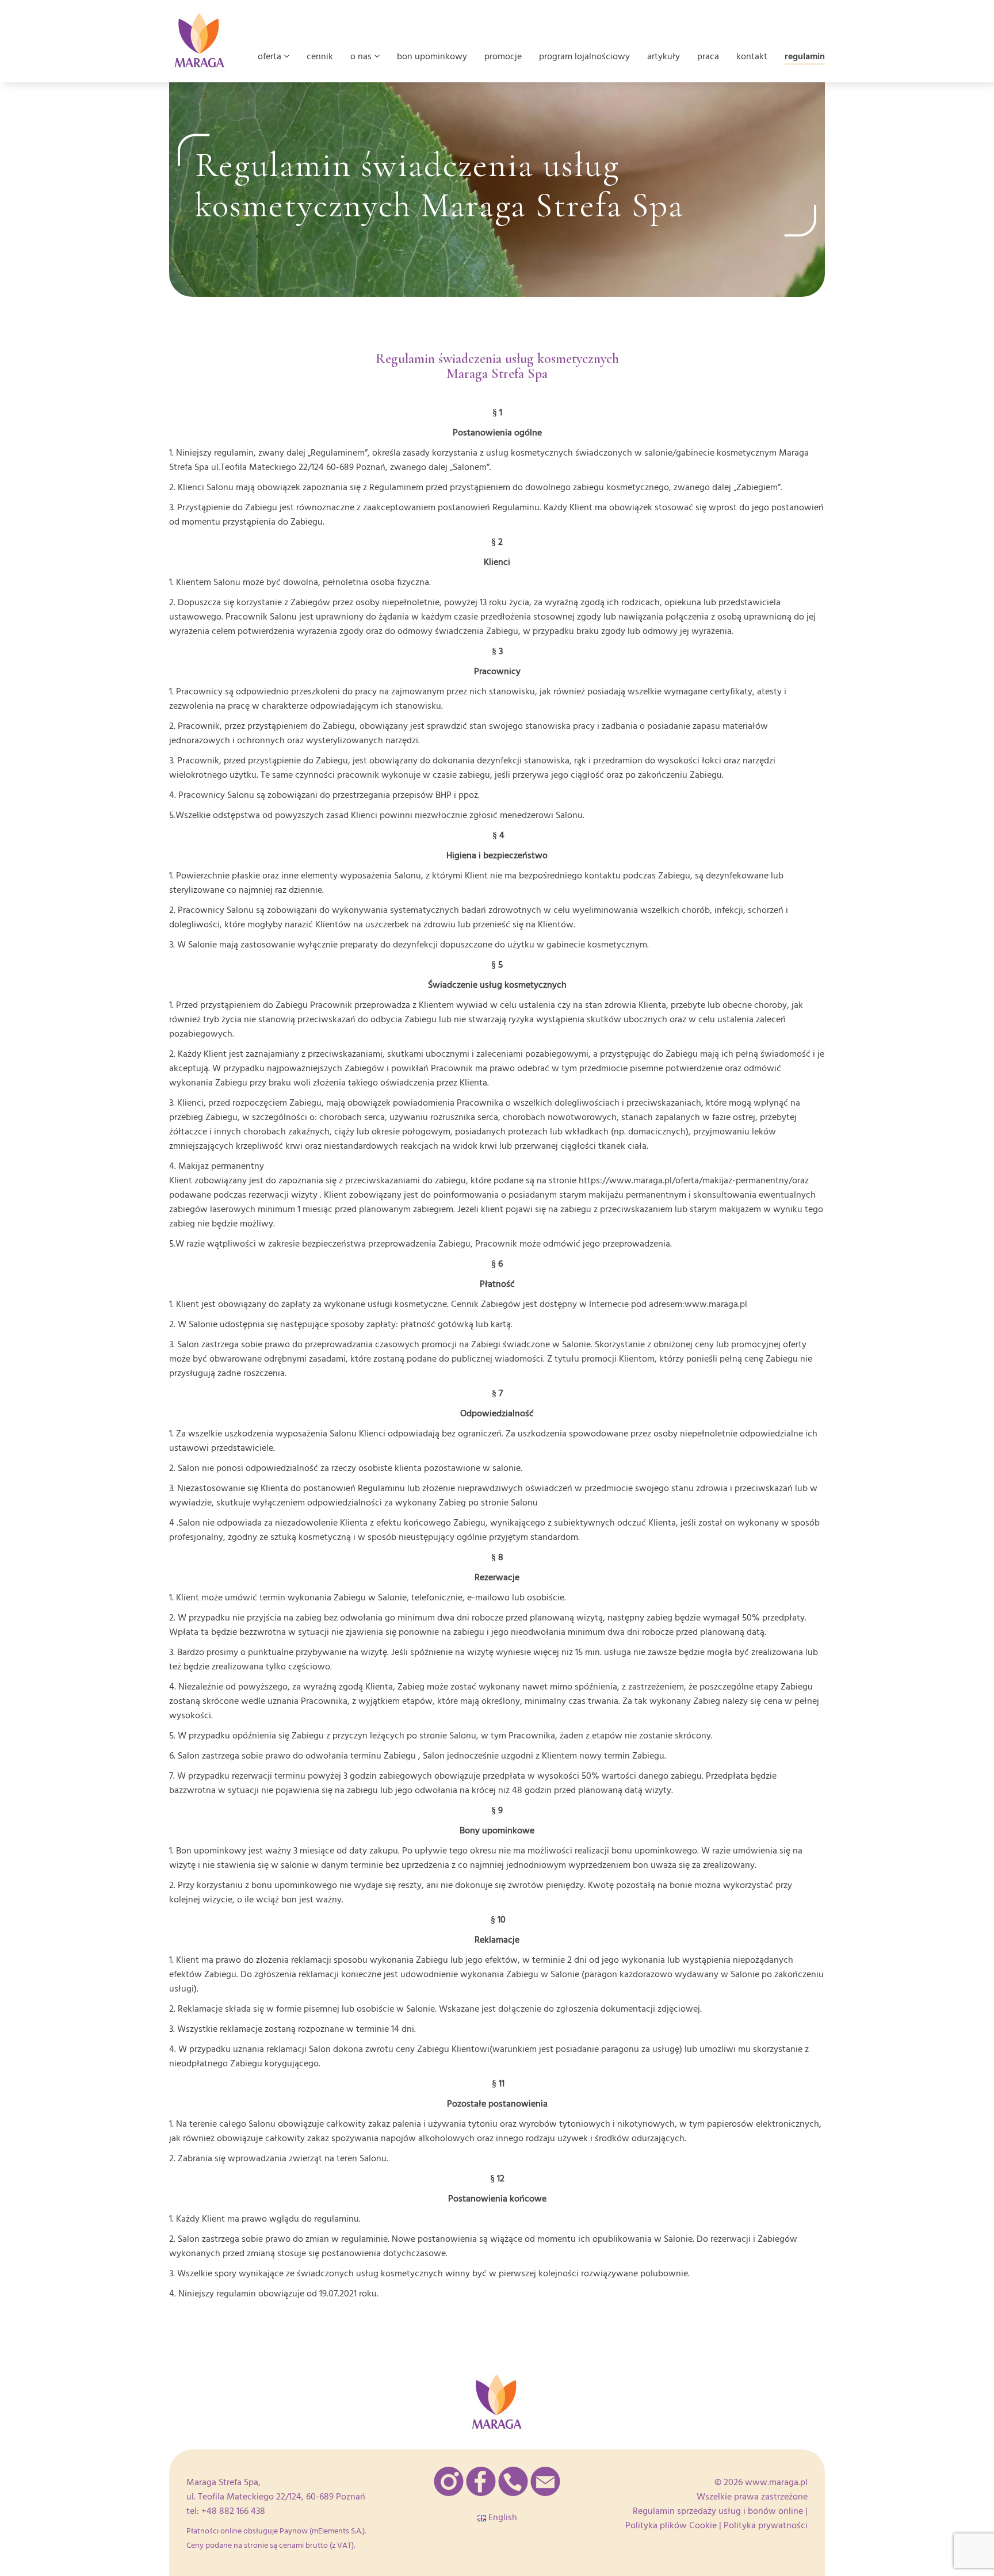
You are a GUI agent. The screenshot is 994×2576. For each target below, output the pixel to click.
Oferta (271, 56)
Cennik (320, 56)
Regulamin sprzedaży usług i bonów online (718, 2511)
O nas (362, 56)
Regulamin (805, 56)
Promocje (503, 56)
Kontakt (752, 56)
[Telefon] (513, 2481)
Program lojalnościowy (584, 56)
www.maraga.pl (776, 2482)
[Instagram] (449, 2481)
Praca (708, 56)
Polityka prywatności (766, 2525)
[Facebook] (481, 2481)
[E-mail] (545, 2481)
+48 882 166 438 (233, 2511)
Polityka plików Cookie (671, 2525)
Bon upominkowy (432, 56)
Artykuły (664, 56)
